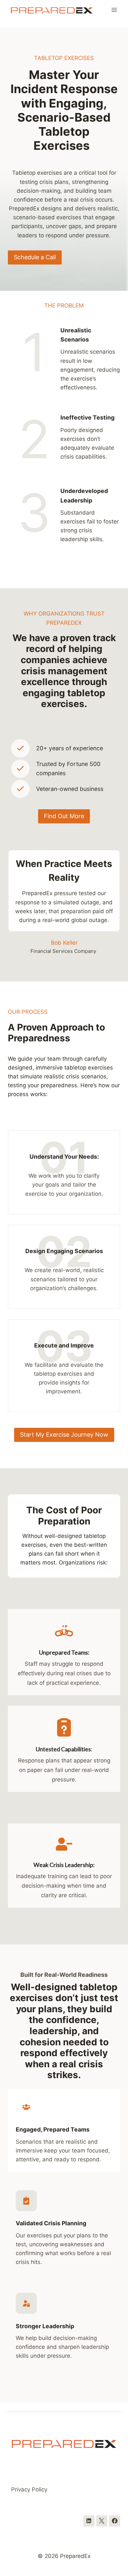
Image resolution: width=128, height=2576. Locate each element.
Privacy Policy (29, 2489)
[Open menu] (114, 10)
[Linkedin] (89, 2521)
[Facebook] (115, 2521)
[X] (102, 2521)
